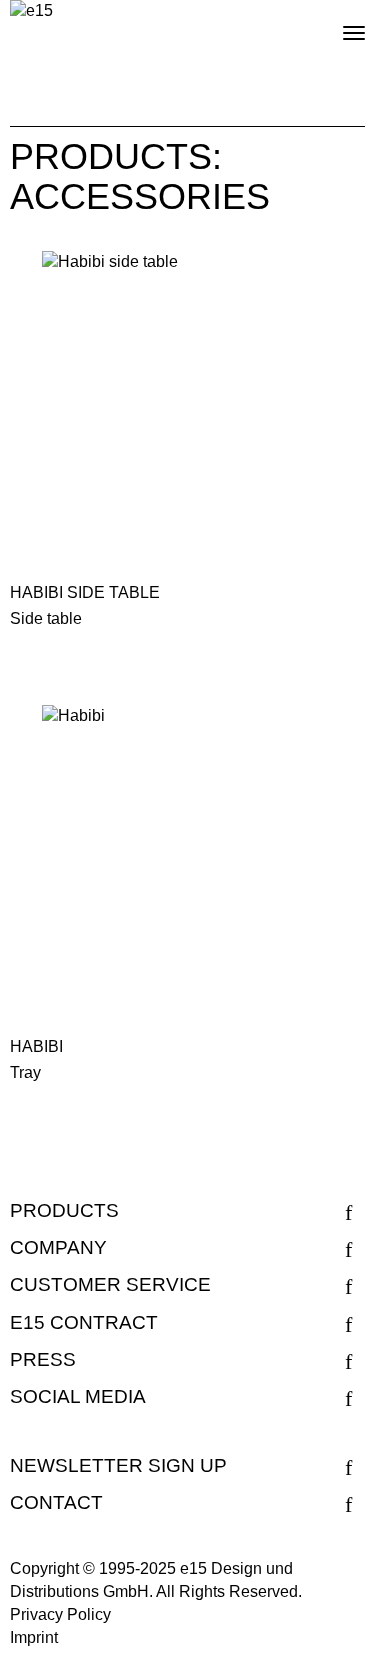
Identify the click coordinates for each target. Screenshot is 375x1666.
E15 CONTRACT (84, 1322)
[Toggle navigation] (337, 25)
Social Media (78, 1396)
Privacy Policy (60, 1614)
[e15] (31, 11)
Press (43, 1359)
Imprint (34, 1637)
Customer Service (110, 1284)
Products (64, 1210)
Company (58, 1247)
